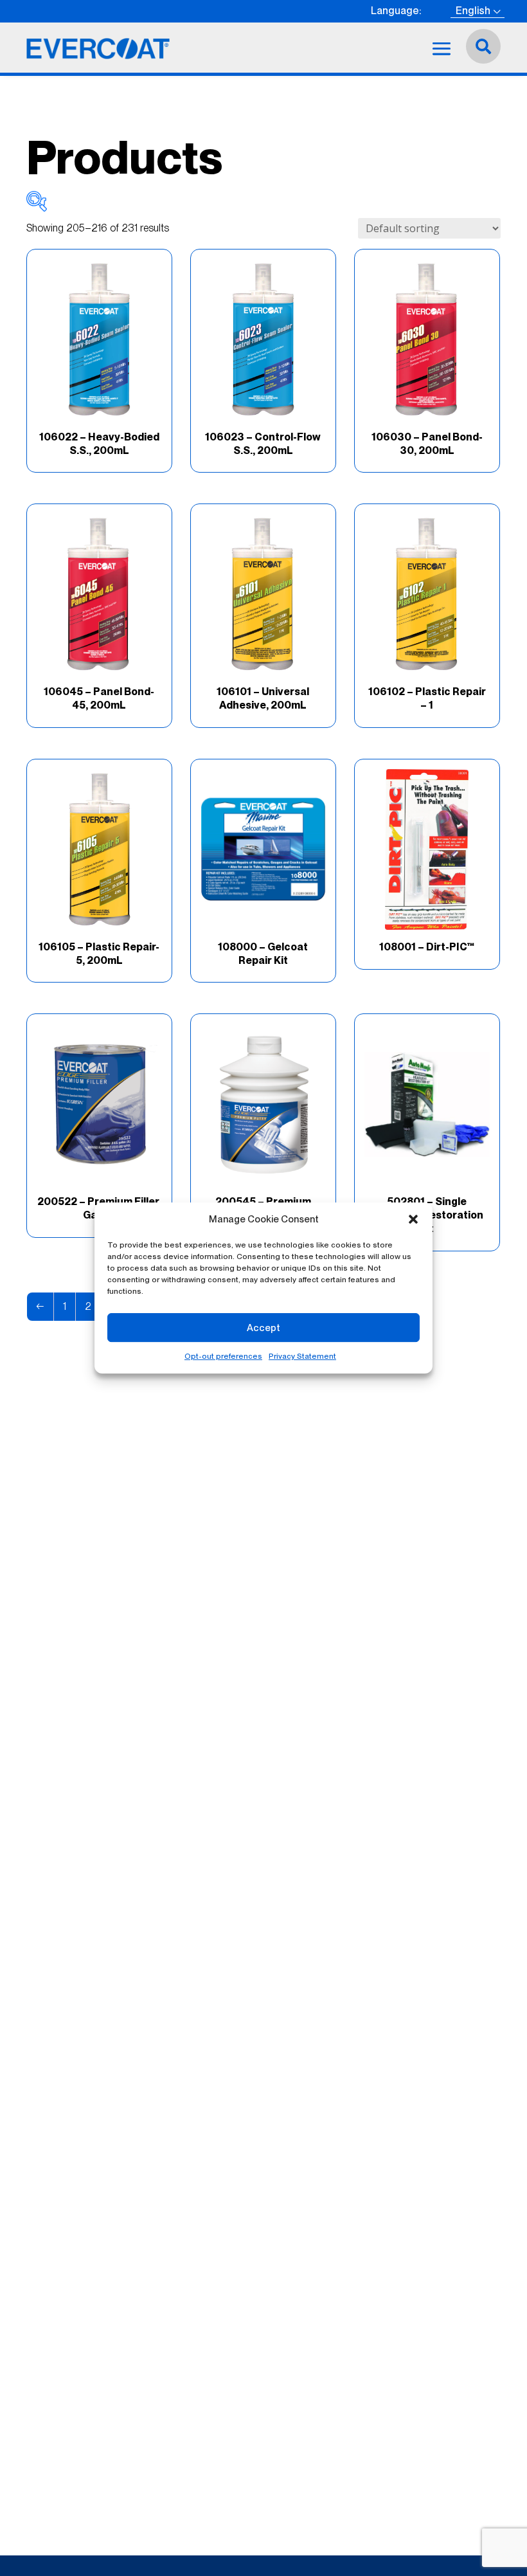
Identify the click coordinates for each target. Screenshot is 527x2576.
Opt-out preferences (223, 1357)
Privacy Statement (302, 1357)
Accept (263, 1328)
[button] (413, 1219)
